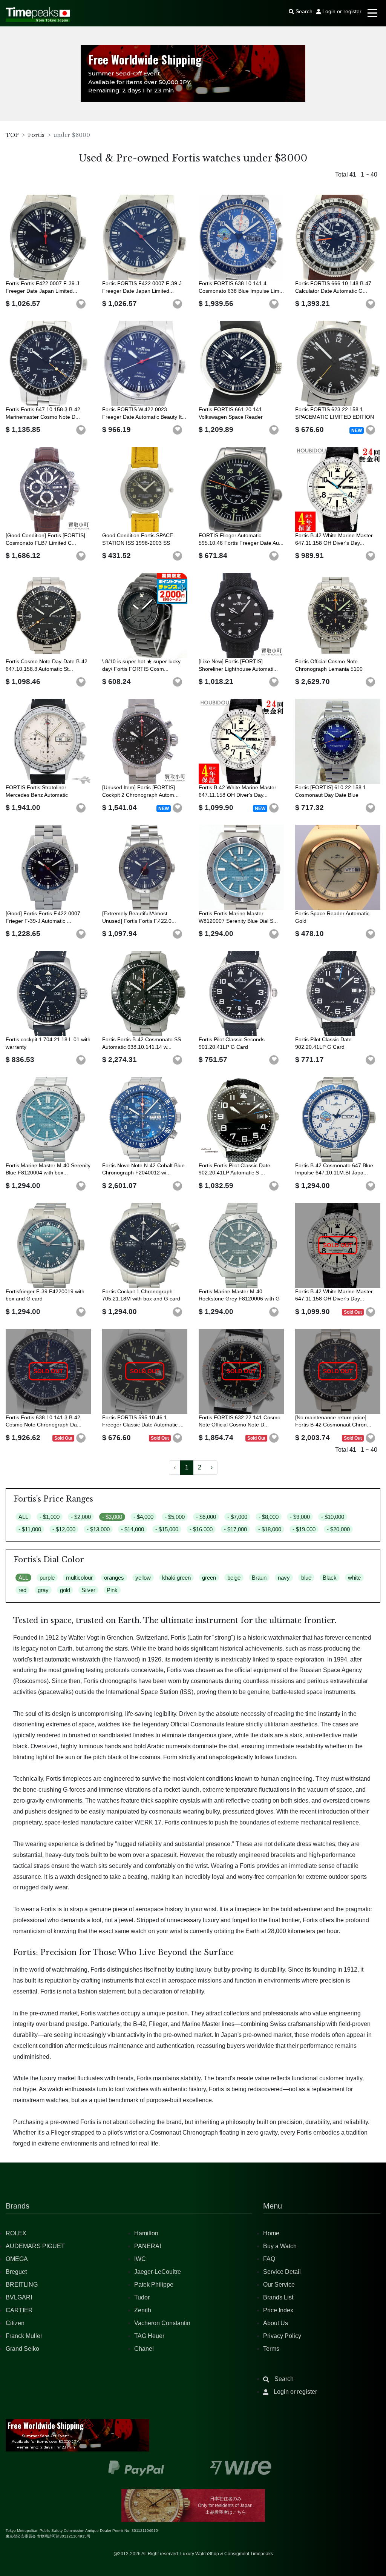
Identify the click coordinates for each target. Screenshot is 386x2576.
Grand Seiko (22, 2349)
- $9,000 (300, 1517)
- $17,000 (235, 1529)
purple (47, 1578)
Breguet (16, 2272)
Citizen (15, 2323)
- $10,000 (333, 1517)
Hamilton (146, 2233)
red (22, 1590)
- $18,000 (270, 1529)
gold (65, 1590)
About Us (276, 2323)
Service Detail (282, 2272)
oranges (114, 1578)
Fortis (36, 135)
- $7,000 (237, 1517)
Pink (112, 1590)
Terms (271, 2349)
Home (271, 2233)
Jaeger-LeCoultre (158, 2272)
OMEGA (17, 2259)
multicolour (79, 1578)
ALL (23, 1517)
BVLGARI (19, 2297)
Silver (88, 1590)
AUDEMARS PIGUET (35, 2246)
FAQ (269, 2259)
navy (284, 1578)
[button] (81, 304)
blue (306, 1578)
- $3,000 (112, 1517)
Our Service (279, 2285)
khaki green (176, 1578)
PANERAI (148, 2246)
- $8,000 (269, 1517)
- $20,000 (338, 1529)
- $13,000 (98, 1529)
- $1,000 (50, 1517)
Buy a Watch (280, 2246)
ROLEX (16, 2233)
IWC (140, 2259)
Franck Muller (24, 2336)
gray (43, 1590)
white (354, 1578)
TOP (12, 135)
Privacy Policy (282, 2336)
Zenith (143, 2310)
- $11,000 (30, 1529)
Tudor (142, 2297)
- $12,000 (64, 1529)
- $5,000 (175, 1517)
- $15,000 (167, 1529)
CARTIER (19, 2310)
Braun (259, 1578)
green (209, 1578)
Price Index (278, 2310)
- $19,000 (304, 1529)
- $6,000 (206, 1517)
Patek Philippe (154, 2285)
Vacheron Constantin (162, 2323)
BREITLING (22, 2285)
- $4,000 (143, 1517)
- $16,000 (201, 1529)
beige (234, 1578)
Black (330, 1578)
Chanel (144, 2349)
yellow (143, 1578)
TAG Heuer (149, 2336)
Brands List (278, 2297)
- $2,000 (81, 1517)
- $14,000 (132, 1529)
